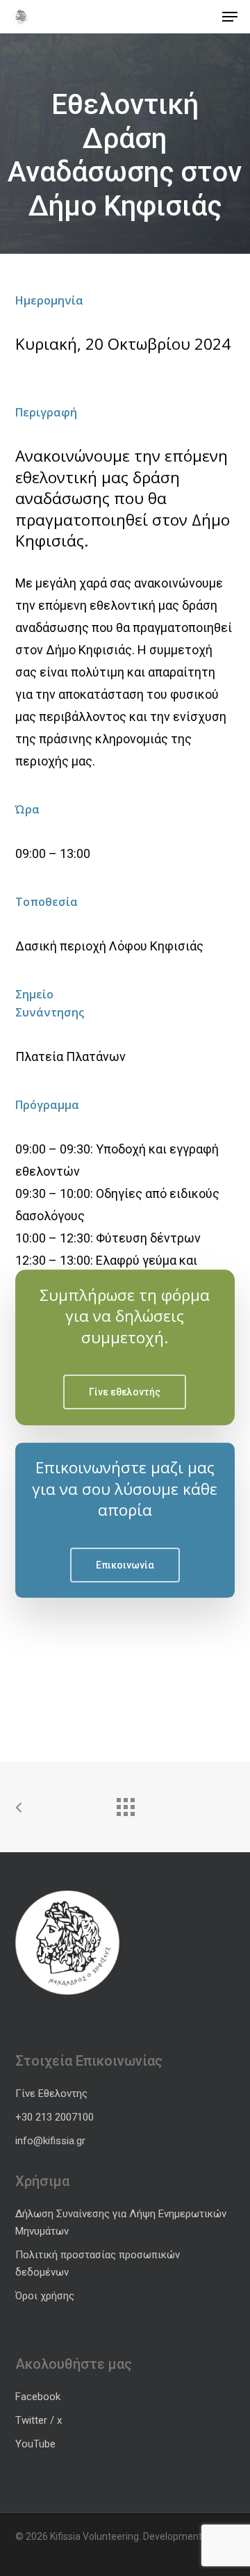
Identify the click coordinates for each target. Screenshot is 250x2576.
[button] (230, 17)
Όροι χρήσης (45, 2296)
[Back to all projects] (125, 1804)
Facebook (38, 2397)
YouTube (35, 2444)
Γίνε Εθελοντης (51, 2093)
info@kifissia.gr (50, 2141)
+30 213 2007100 (55, 2117)
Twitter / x (39, 2420)
